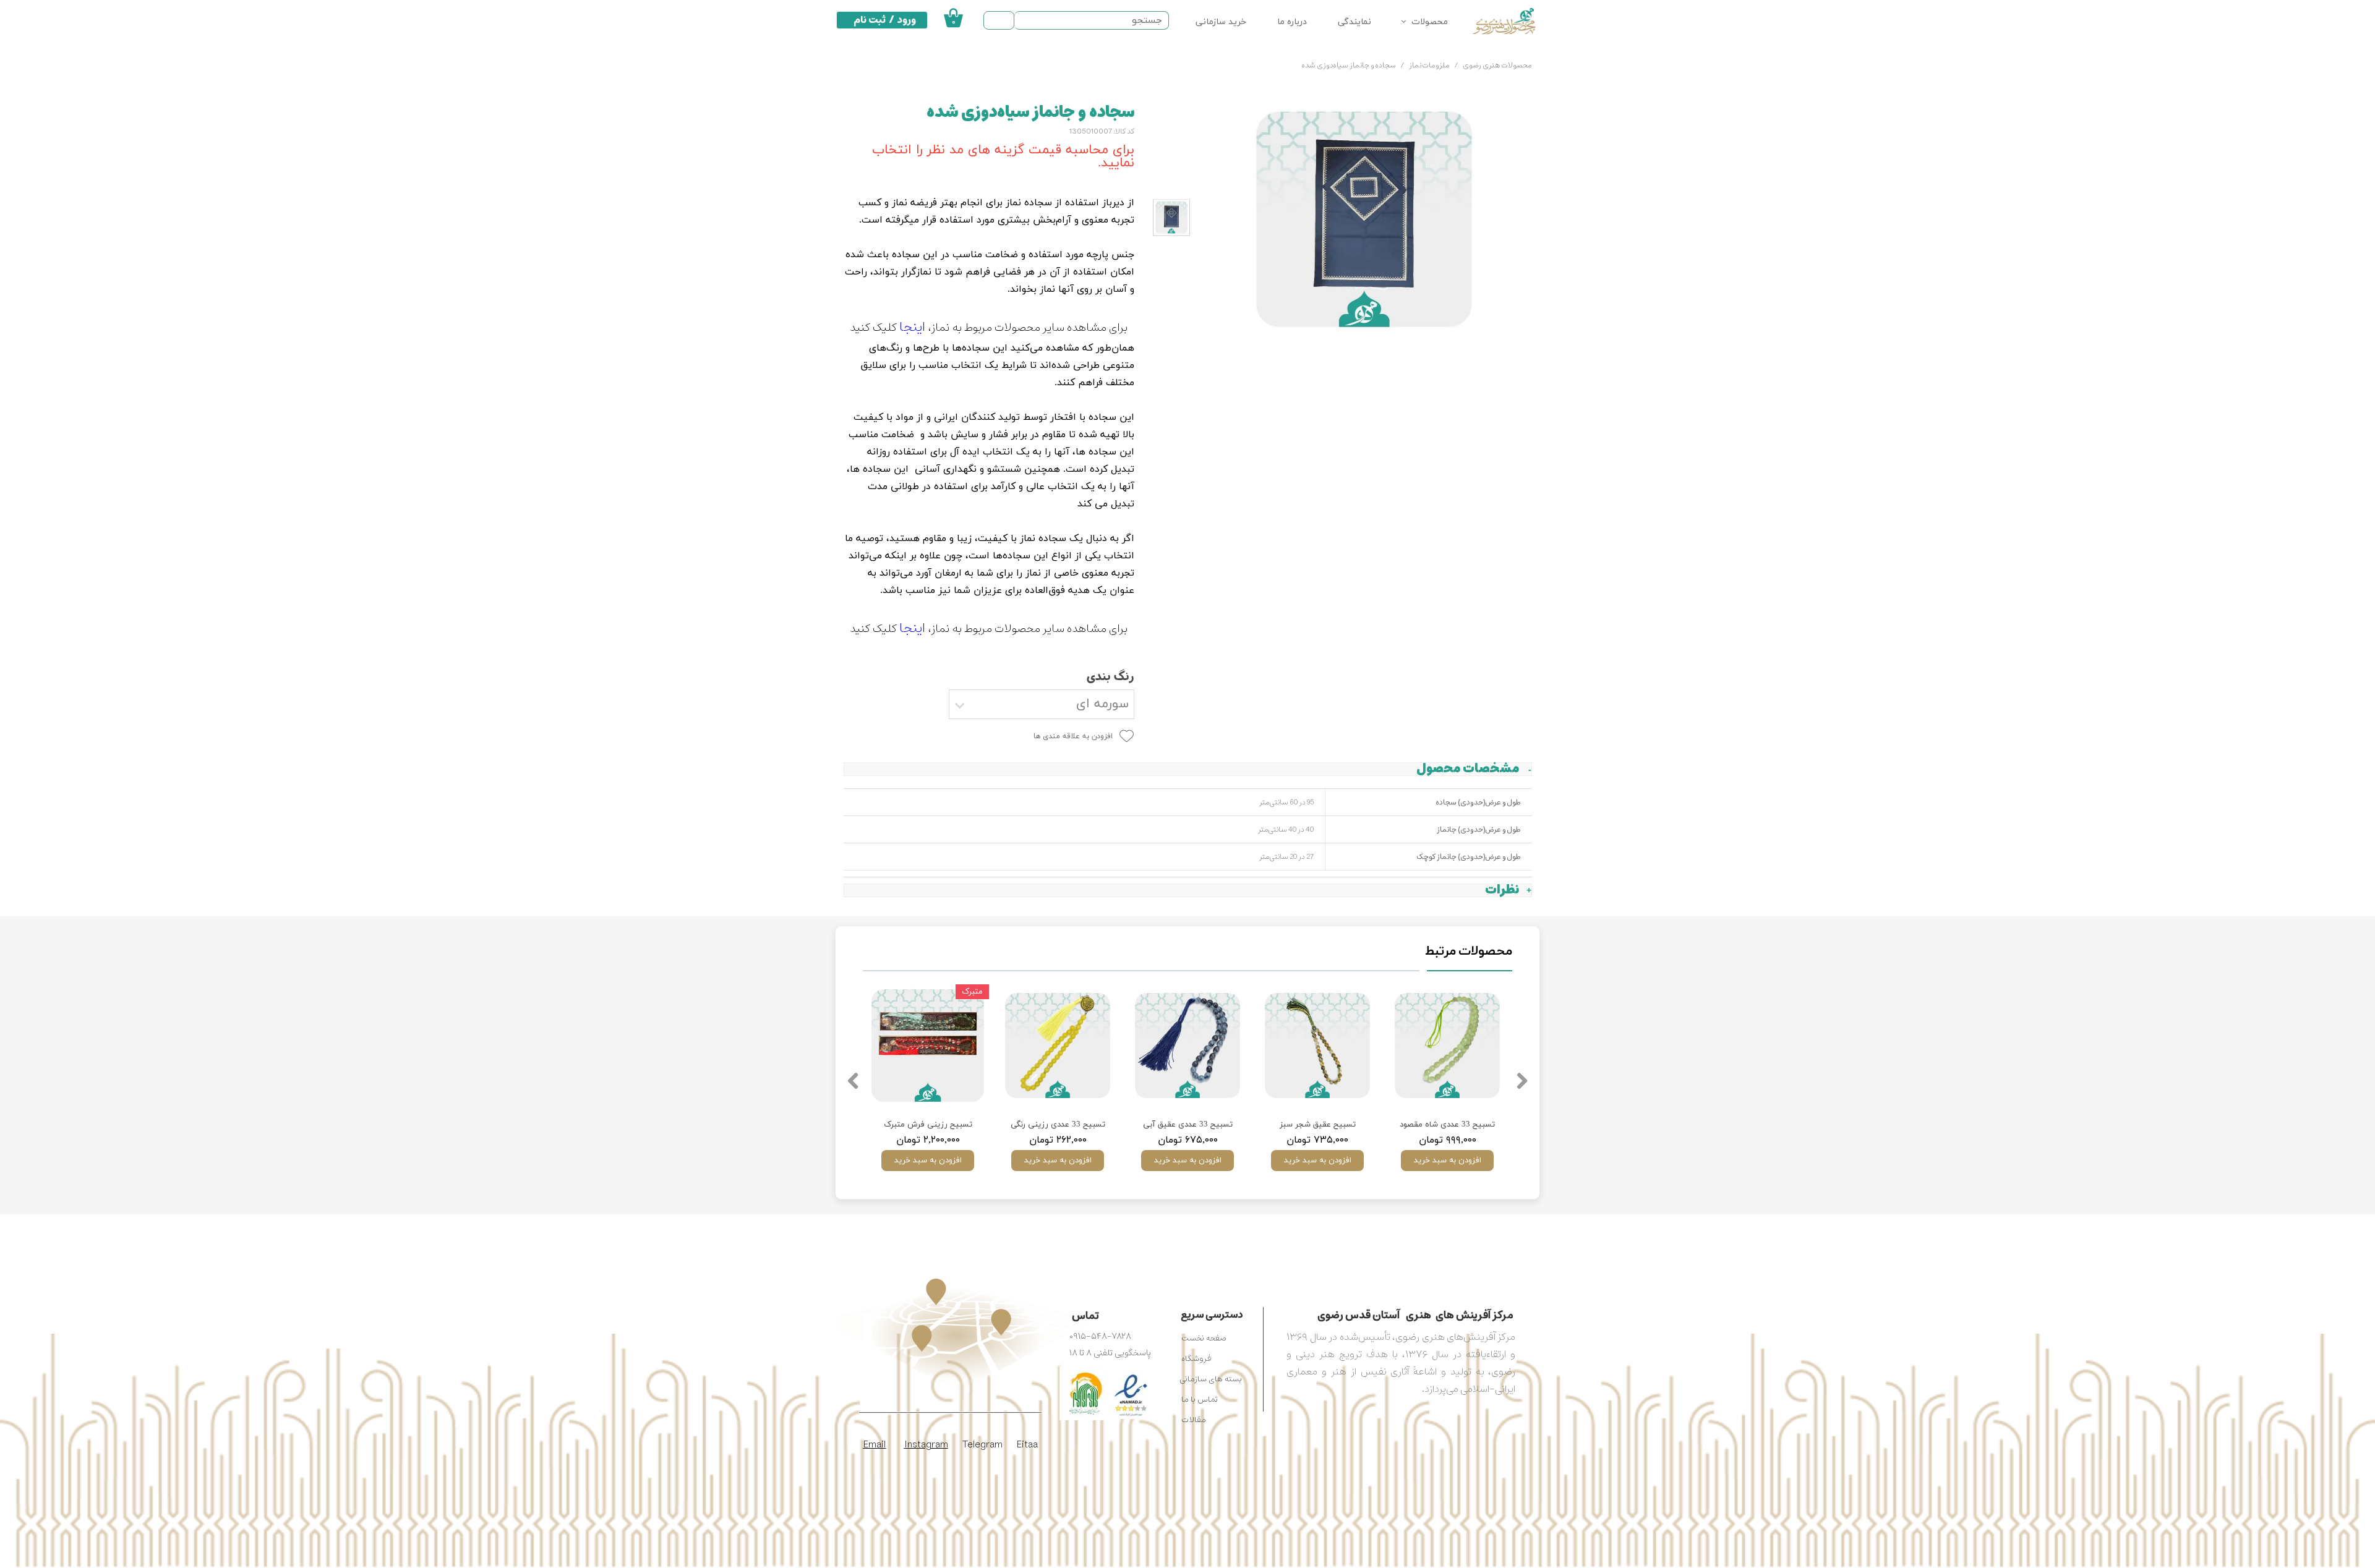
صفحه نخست (1204, 1338)
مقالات (1194, 1420)
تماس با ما (1200, 1400)
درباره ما (1292, 22)
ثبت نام (870, 20)
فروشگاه (1196, 1359)
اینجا (912, 327)
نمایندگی (1354, 22)
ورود (907, 20)
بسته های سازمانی (1211, 1379)
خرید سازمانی (1221, 22)
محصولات (1430, 22)
